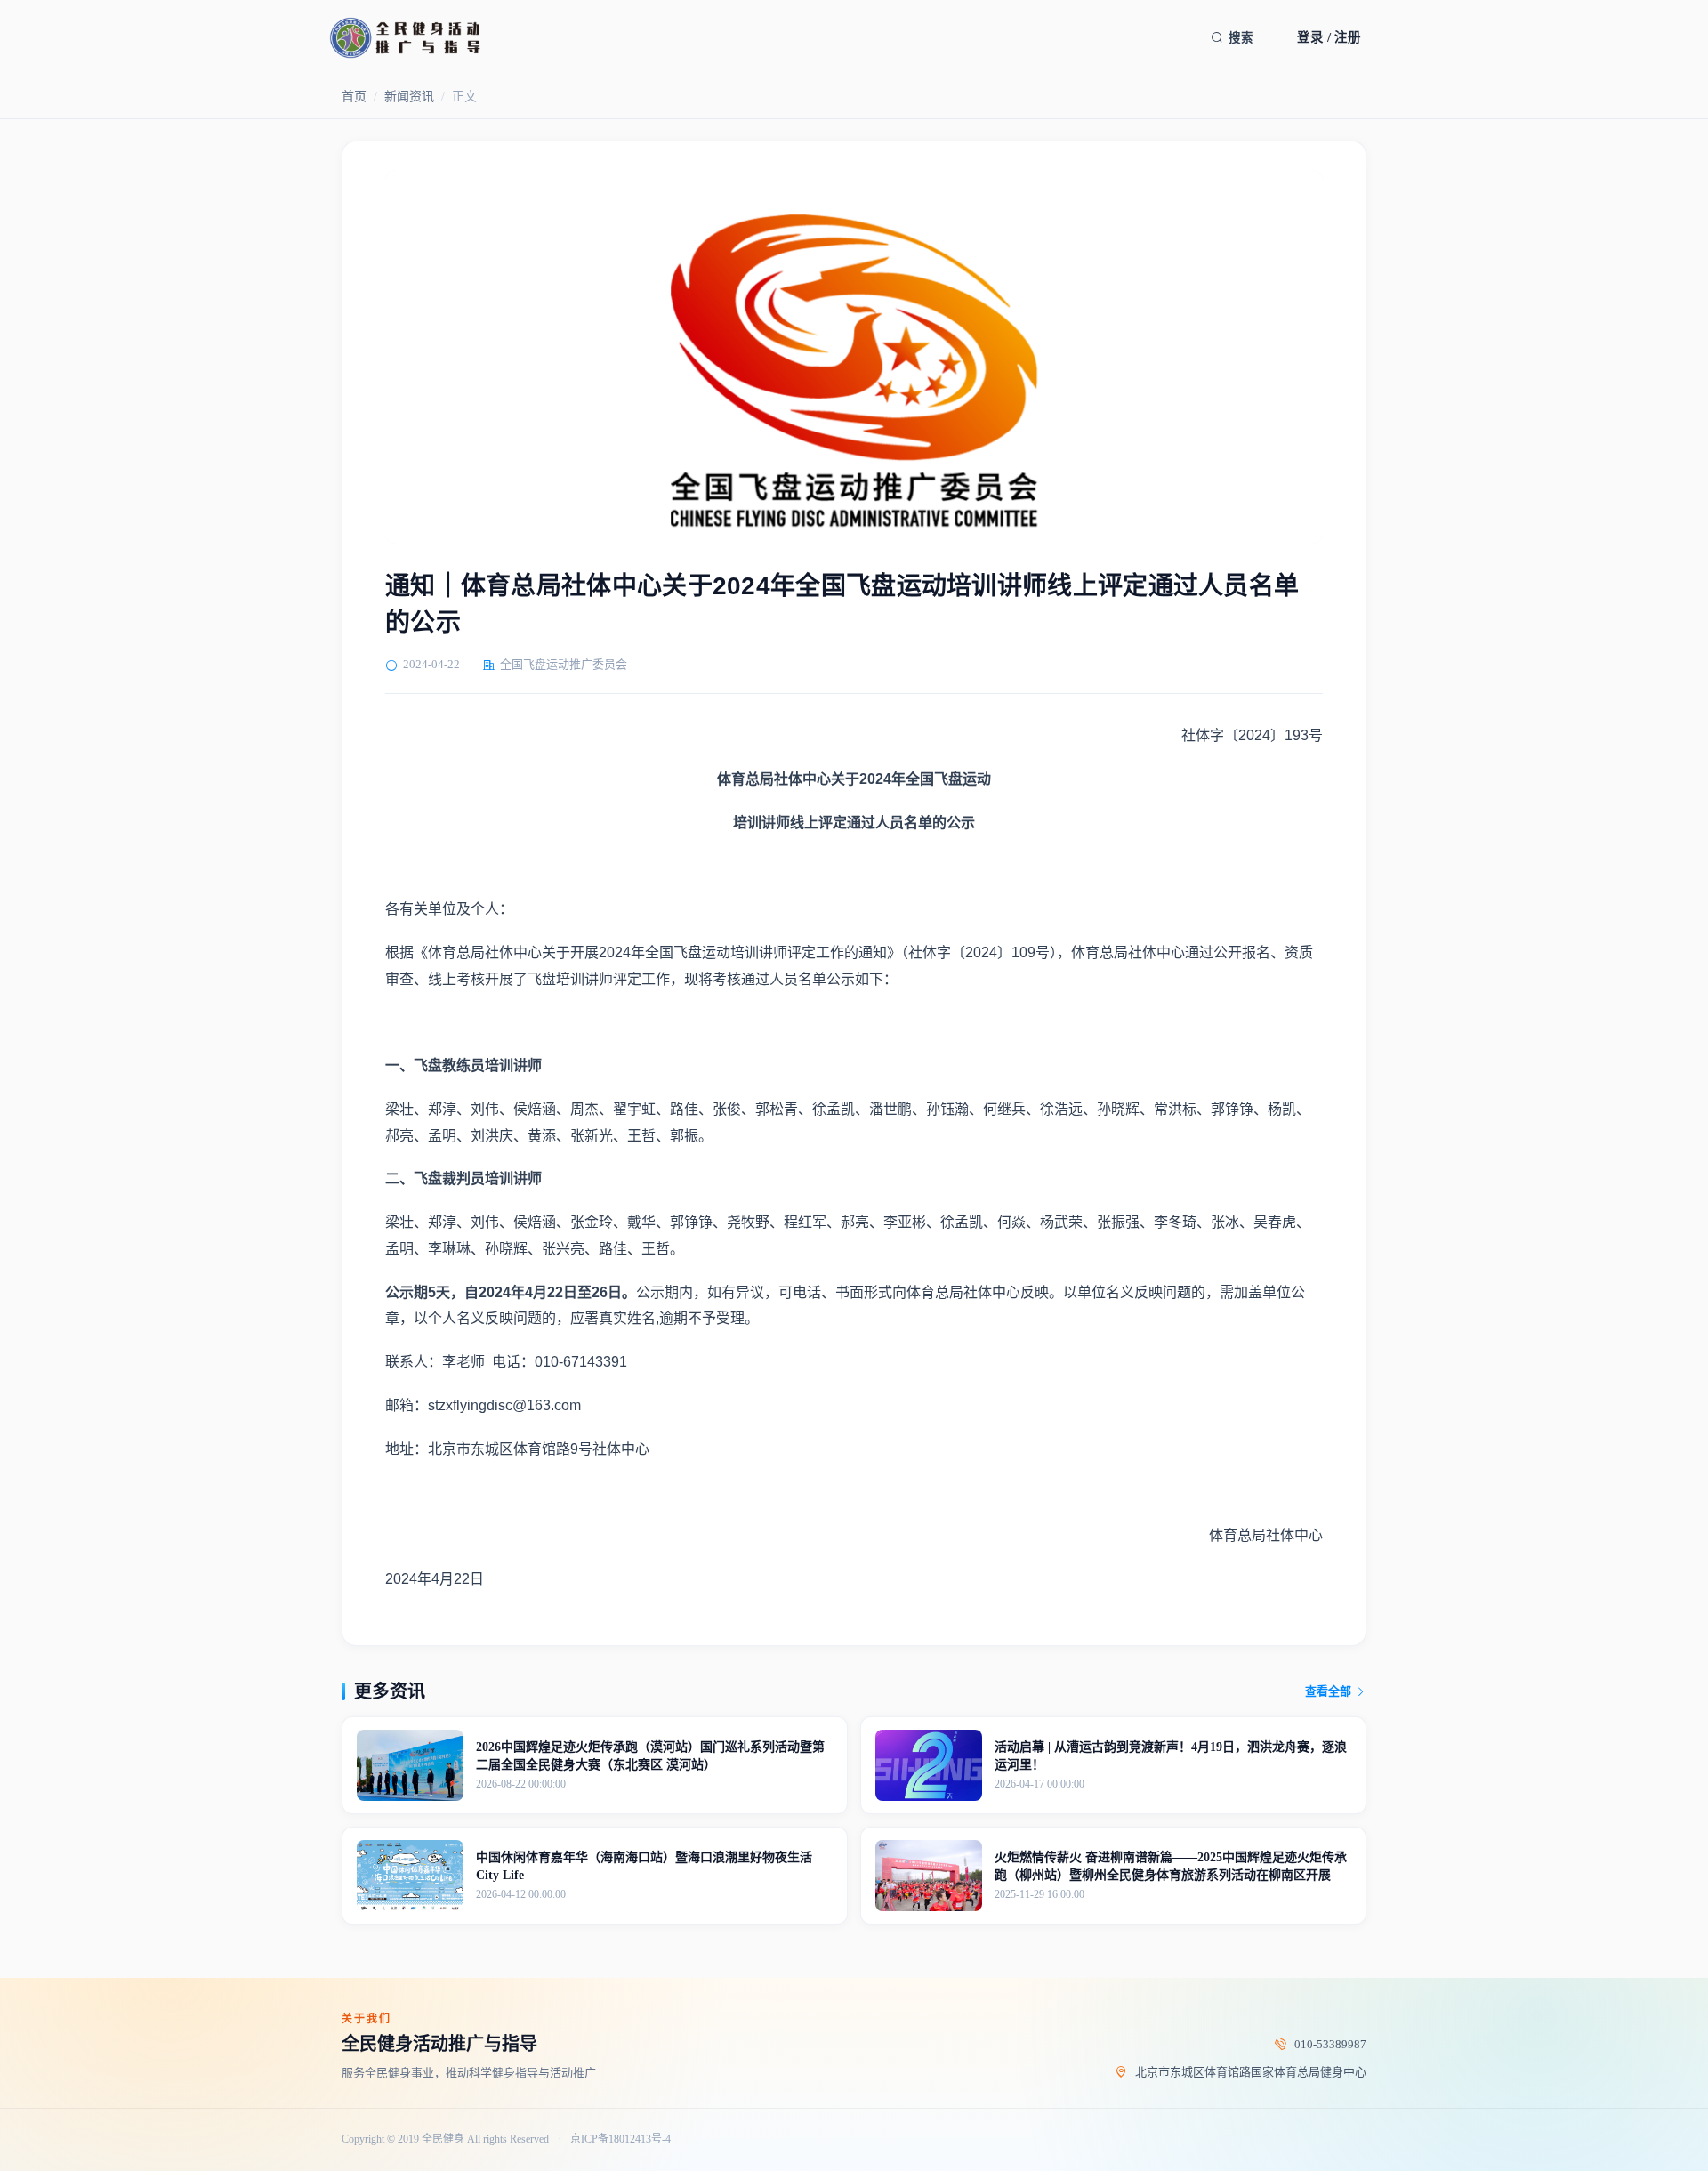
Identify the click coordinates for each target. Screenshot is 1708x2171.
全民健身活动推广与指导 (439, 2044)
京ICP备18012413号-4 (620, 2139)
